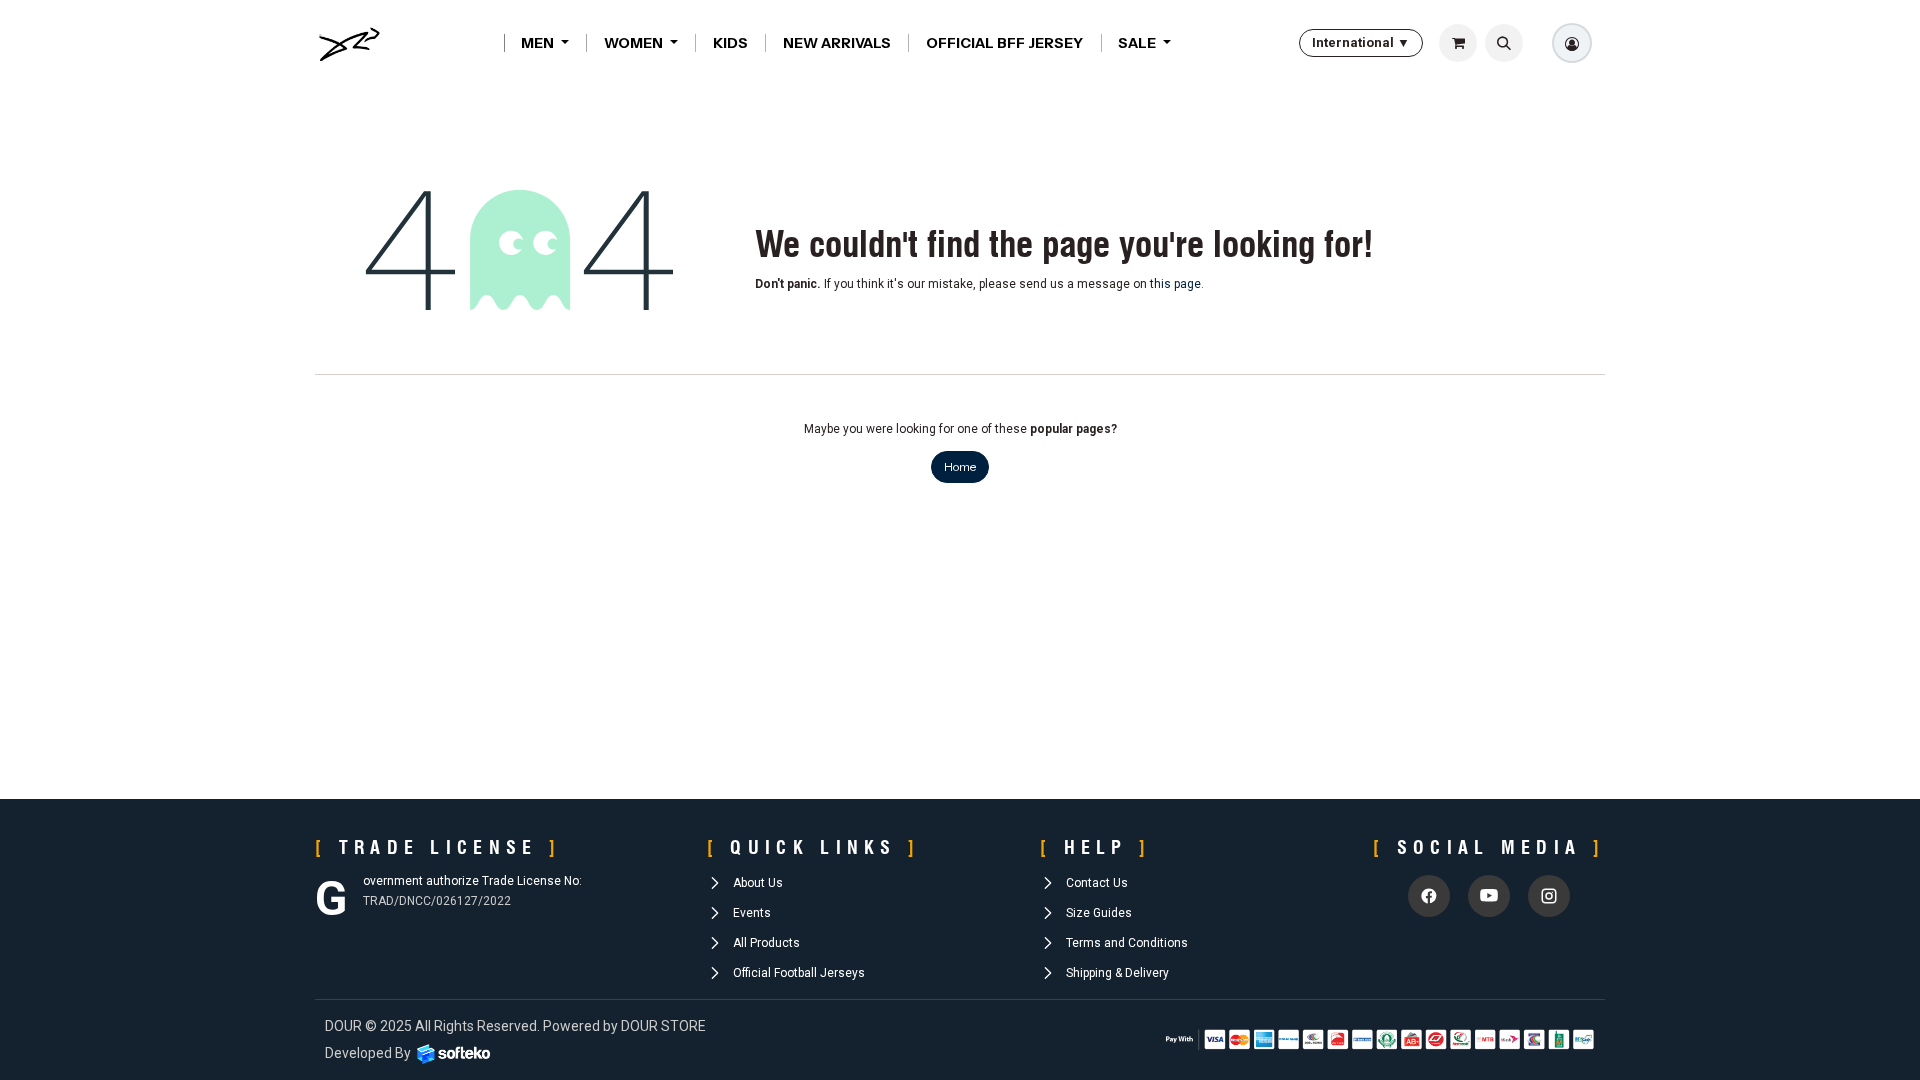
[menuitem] (545, 43)
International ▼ (1361, 42)
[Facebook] (1429, 896)
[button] (1504, 43)
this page (1175, 284)
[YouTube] (1489, 896)
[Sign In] (1572, 43)
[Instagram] (1549, 896)
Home (960, 466)
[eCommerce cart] (1458, 43)
